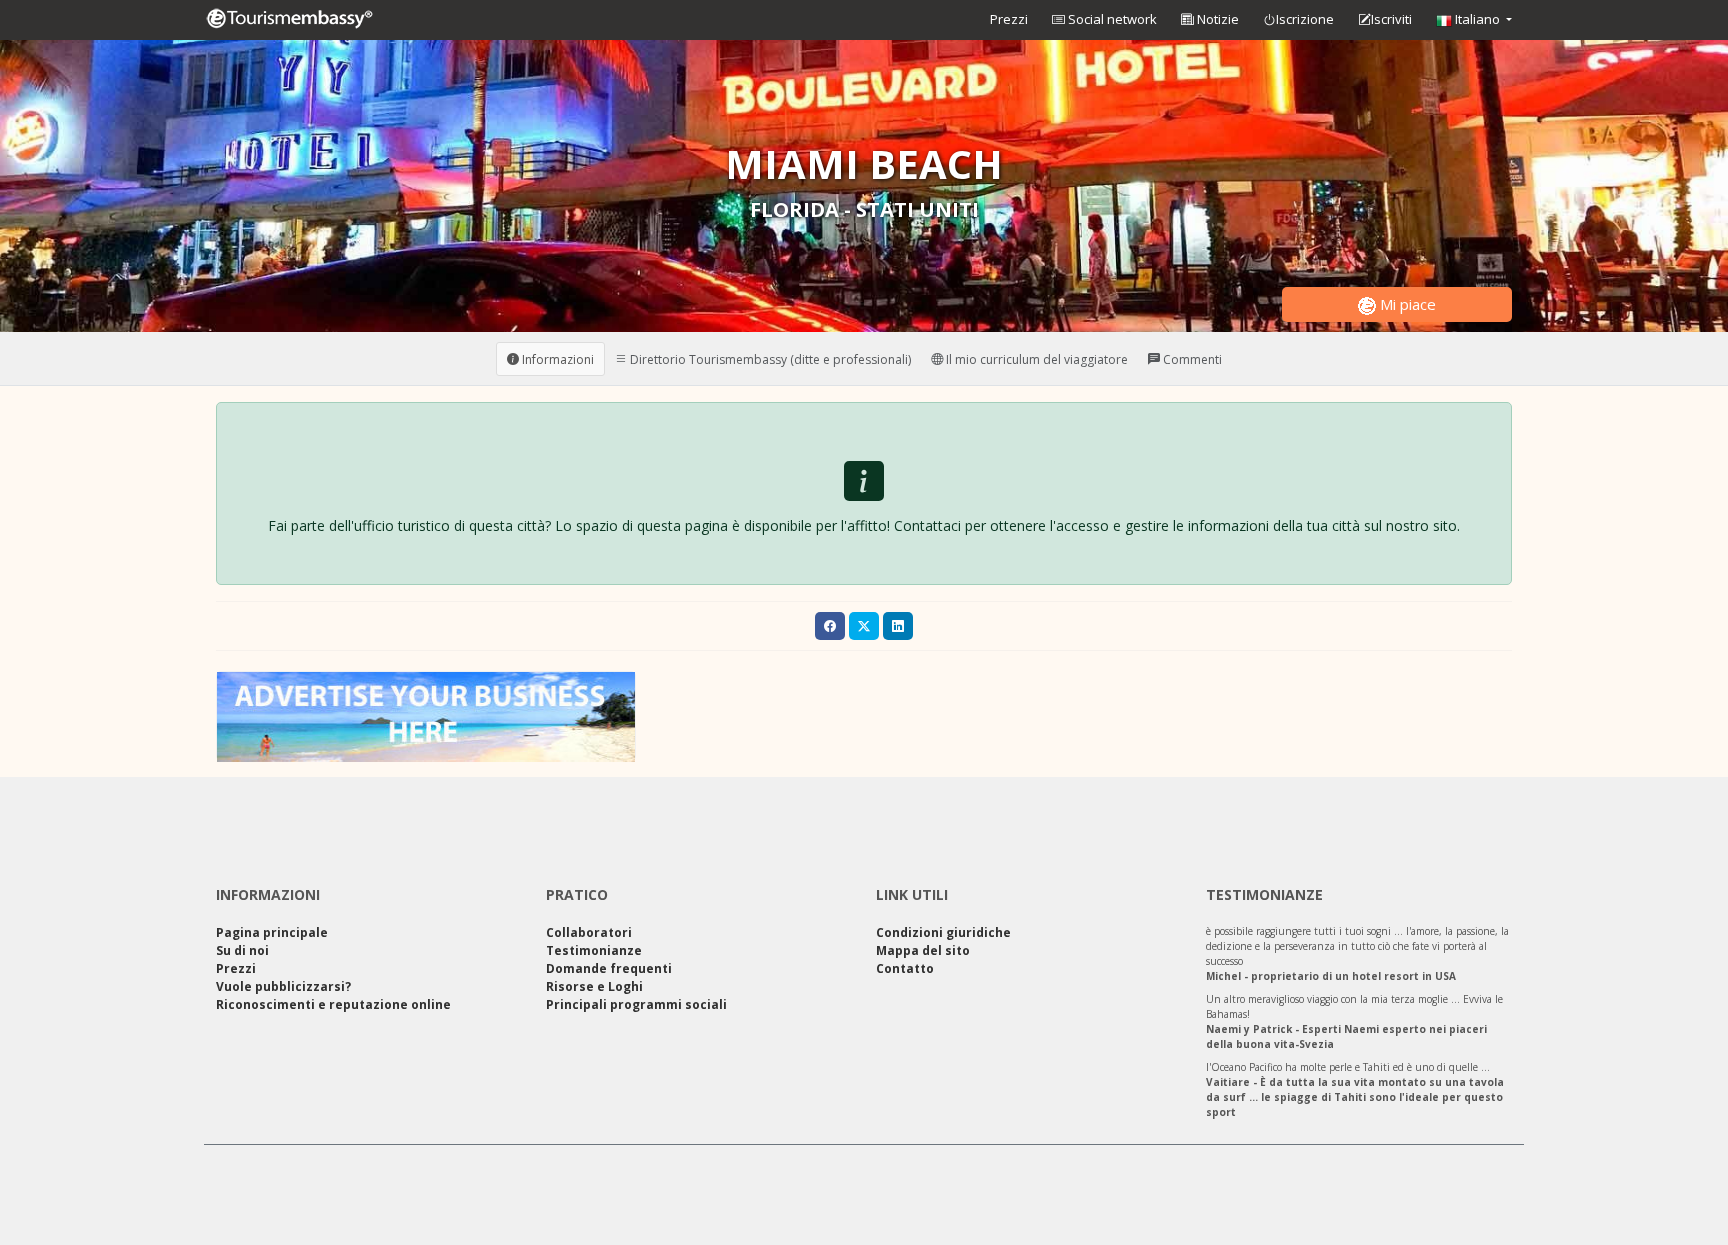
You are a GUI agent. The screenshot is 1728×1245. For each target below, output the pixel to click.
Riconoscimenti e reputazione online (333, 1004)
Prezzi (1009, 19)
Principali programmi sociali (636, 1004)
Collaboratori (589, 932)
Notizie (1216, 19)
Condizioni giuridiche (943, 932)
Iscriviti (1391, 19)
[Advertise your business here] (426, 716)
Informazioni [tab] (556, 358)
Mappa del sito (923, 950)
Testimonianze (594, 950)
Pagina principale (272, 932)
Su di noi (242, 950)
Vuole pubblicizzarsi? (283, 986)
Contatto (905, 968)
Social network (1111, 19)
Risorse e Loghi (594, 986)
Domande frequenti (609, 968)
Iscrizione (1305, 19)
